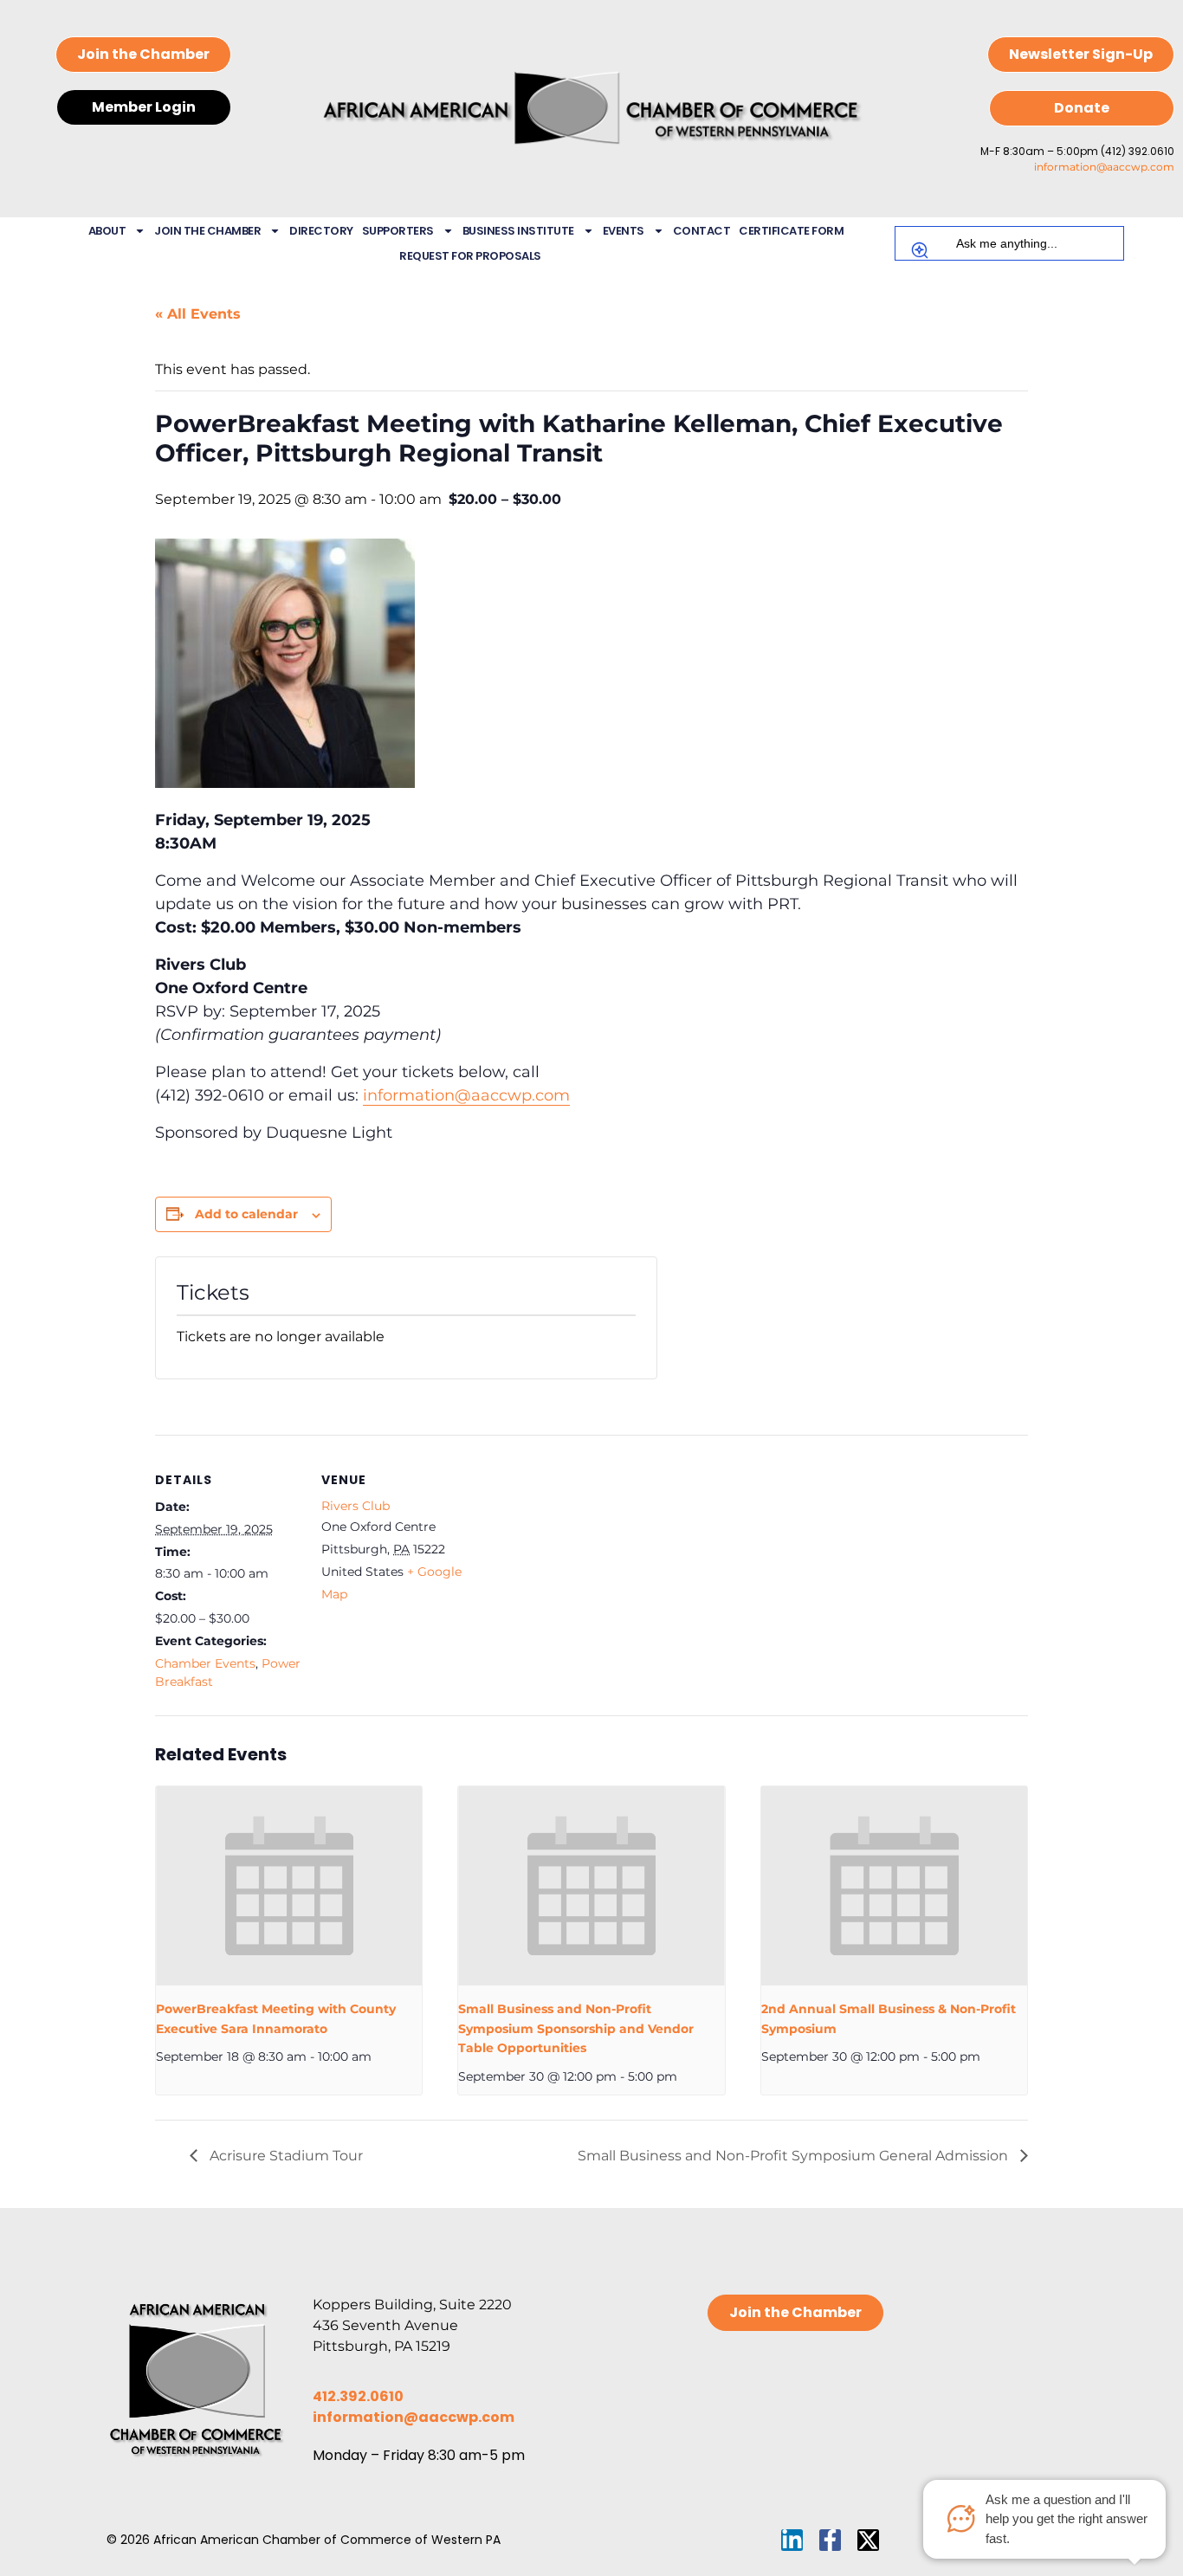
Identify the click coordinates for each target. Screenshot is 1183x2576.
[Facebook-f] (830, 2540)
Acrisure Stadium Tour (284, 2156)
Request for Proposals (470, 256)
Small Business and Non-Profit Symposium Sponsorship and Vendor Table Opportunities (576, 2028)
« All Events (198, 314)
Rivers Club (356, 1506)
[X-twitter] (868, 2540)
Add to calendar (246, 1214)
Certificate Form (791, 231)
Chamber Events (205, 1663)
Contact (702, 231)
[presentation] (289, 1886)
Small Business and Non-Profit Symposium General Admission (795, 2156)
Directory (321, 231)
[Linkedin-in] (792, 2540)
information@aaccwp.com (1104, 167)
